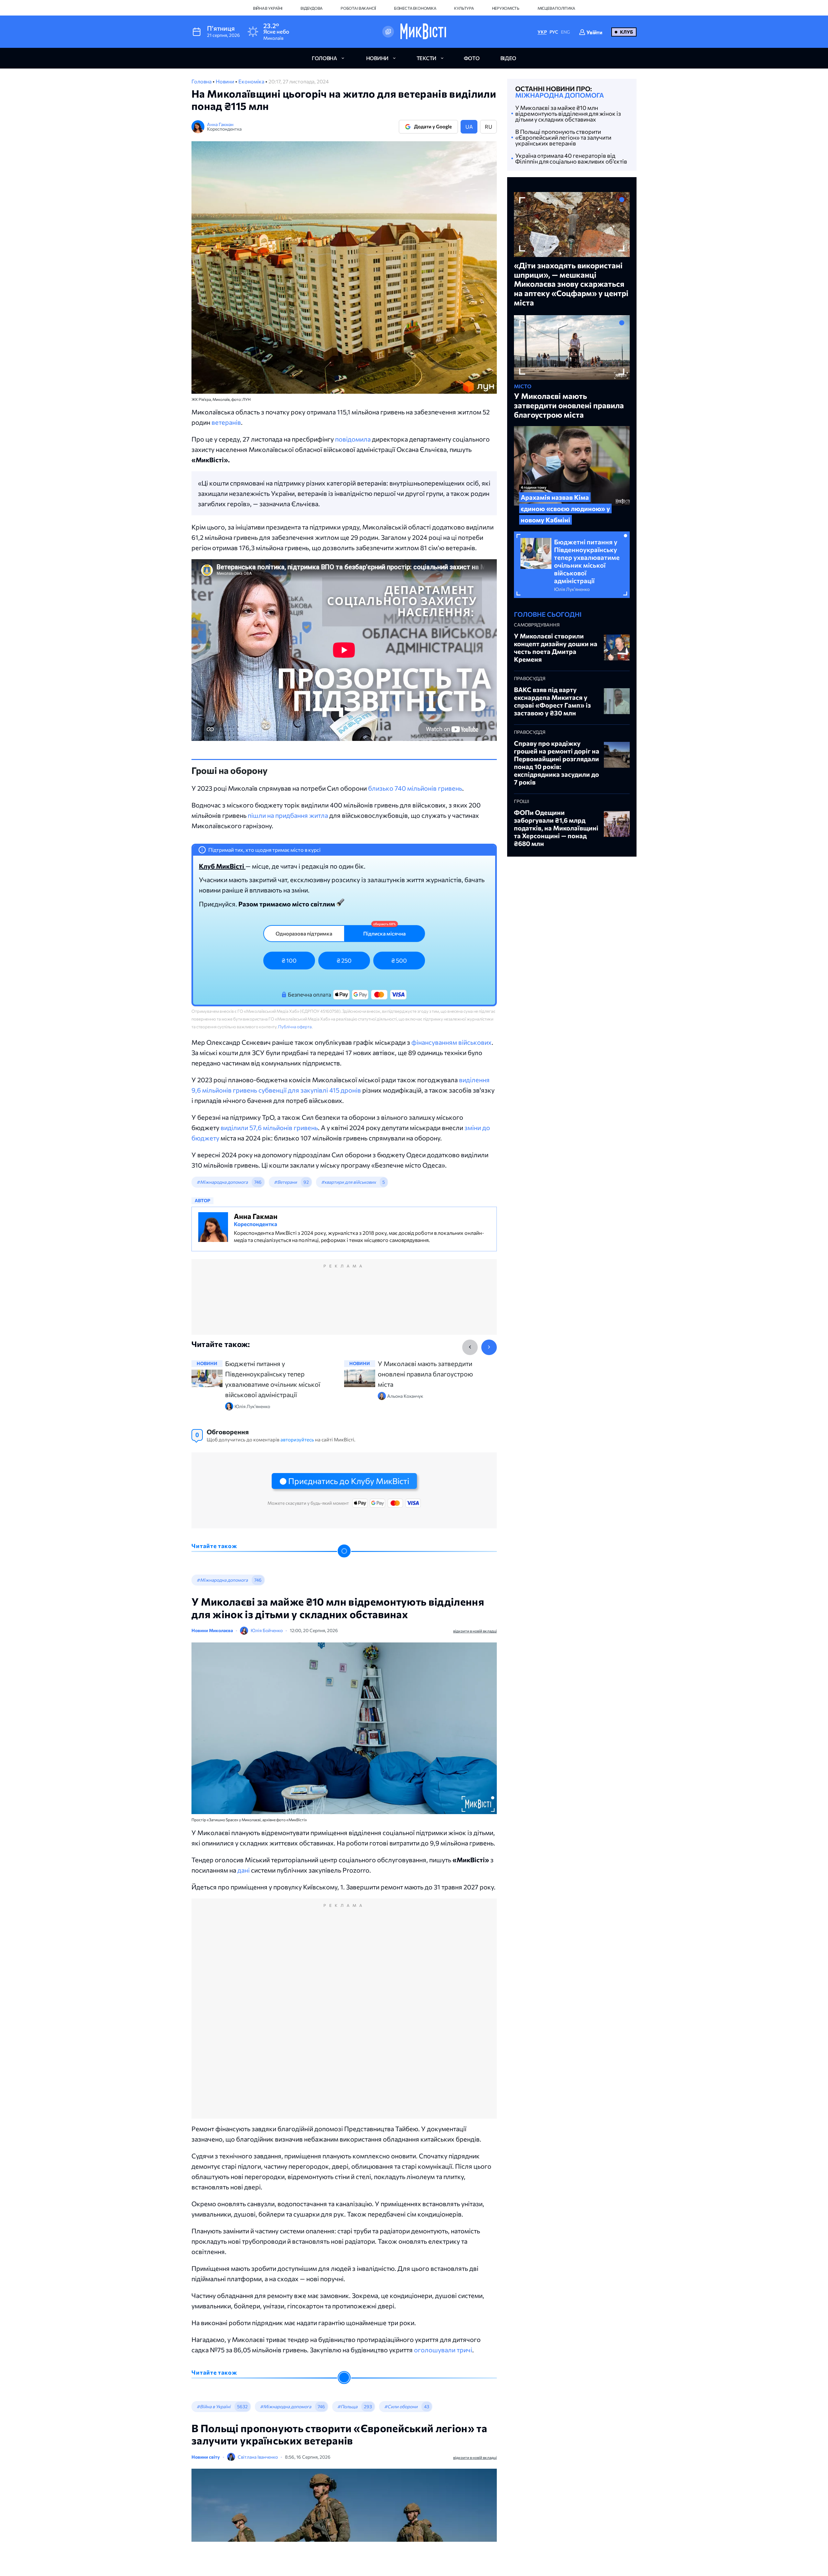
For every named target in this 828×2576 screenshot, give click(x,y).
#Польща (347, 2406)
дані (244, 1870)
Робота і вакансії (358, 8)
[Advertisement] (344, 1303)
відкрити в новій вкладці (475, 1631)
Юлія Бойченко (267, 1630)
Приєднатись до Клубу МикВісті (349, 1481)
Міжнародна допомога (560, 95)
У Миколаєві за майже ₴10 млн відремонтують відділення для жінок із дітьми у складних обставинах (568, 113)
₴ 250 (344, 960)
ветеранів (226, 422)
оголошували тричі (443, 2350)
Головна (202, 81)
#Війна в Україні (214, 2406)
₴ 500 (399, 960)
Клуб (626, 32)
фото (472, 58)
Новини (225, 81)
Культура (464, 8)
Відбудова (311, 8)
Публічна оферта (295, 1027)
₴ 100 (289, 960)
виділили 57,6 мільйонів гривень (269, 1128)
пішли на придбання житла (288, 815)
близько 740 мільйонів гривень (415, 788)
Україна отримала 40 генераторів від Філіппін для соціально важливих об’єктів (571, 158)
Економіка (252, 81)
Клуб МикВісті (222, 866)
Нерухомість (506, 8)
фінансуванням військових (452, 1042)
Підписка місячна (384, 933)
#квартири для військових (349, 1182)
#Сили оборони (401, 2406)
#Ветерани (285, 1182)
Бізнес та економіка (415, 8)
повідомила (353, 439)
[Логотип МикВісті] (423, 32)
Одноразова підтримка (304, 933)
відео (508, 58)
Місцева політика (556, 8)
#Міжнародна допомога (222, 1182)
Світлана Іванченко (258, 2457)
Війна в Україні (268, 8)
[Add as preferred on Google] (388, 32)
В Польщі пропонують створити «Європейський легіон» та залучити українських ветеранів (563, 137)
